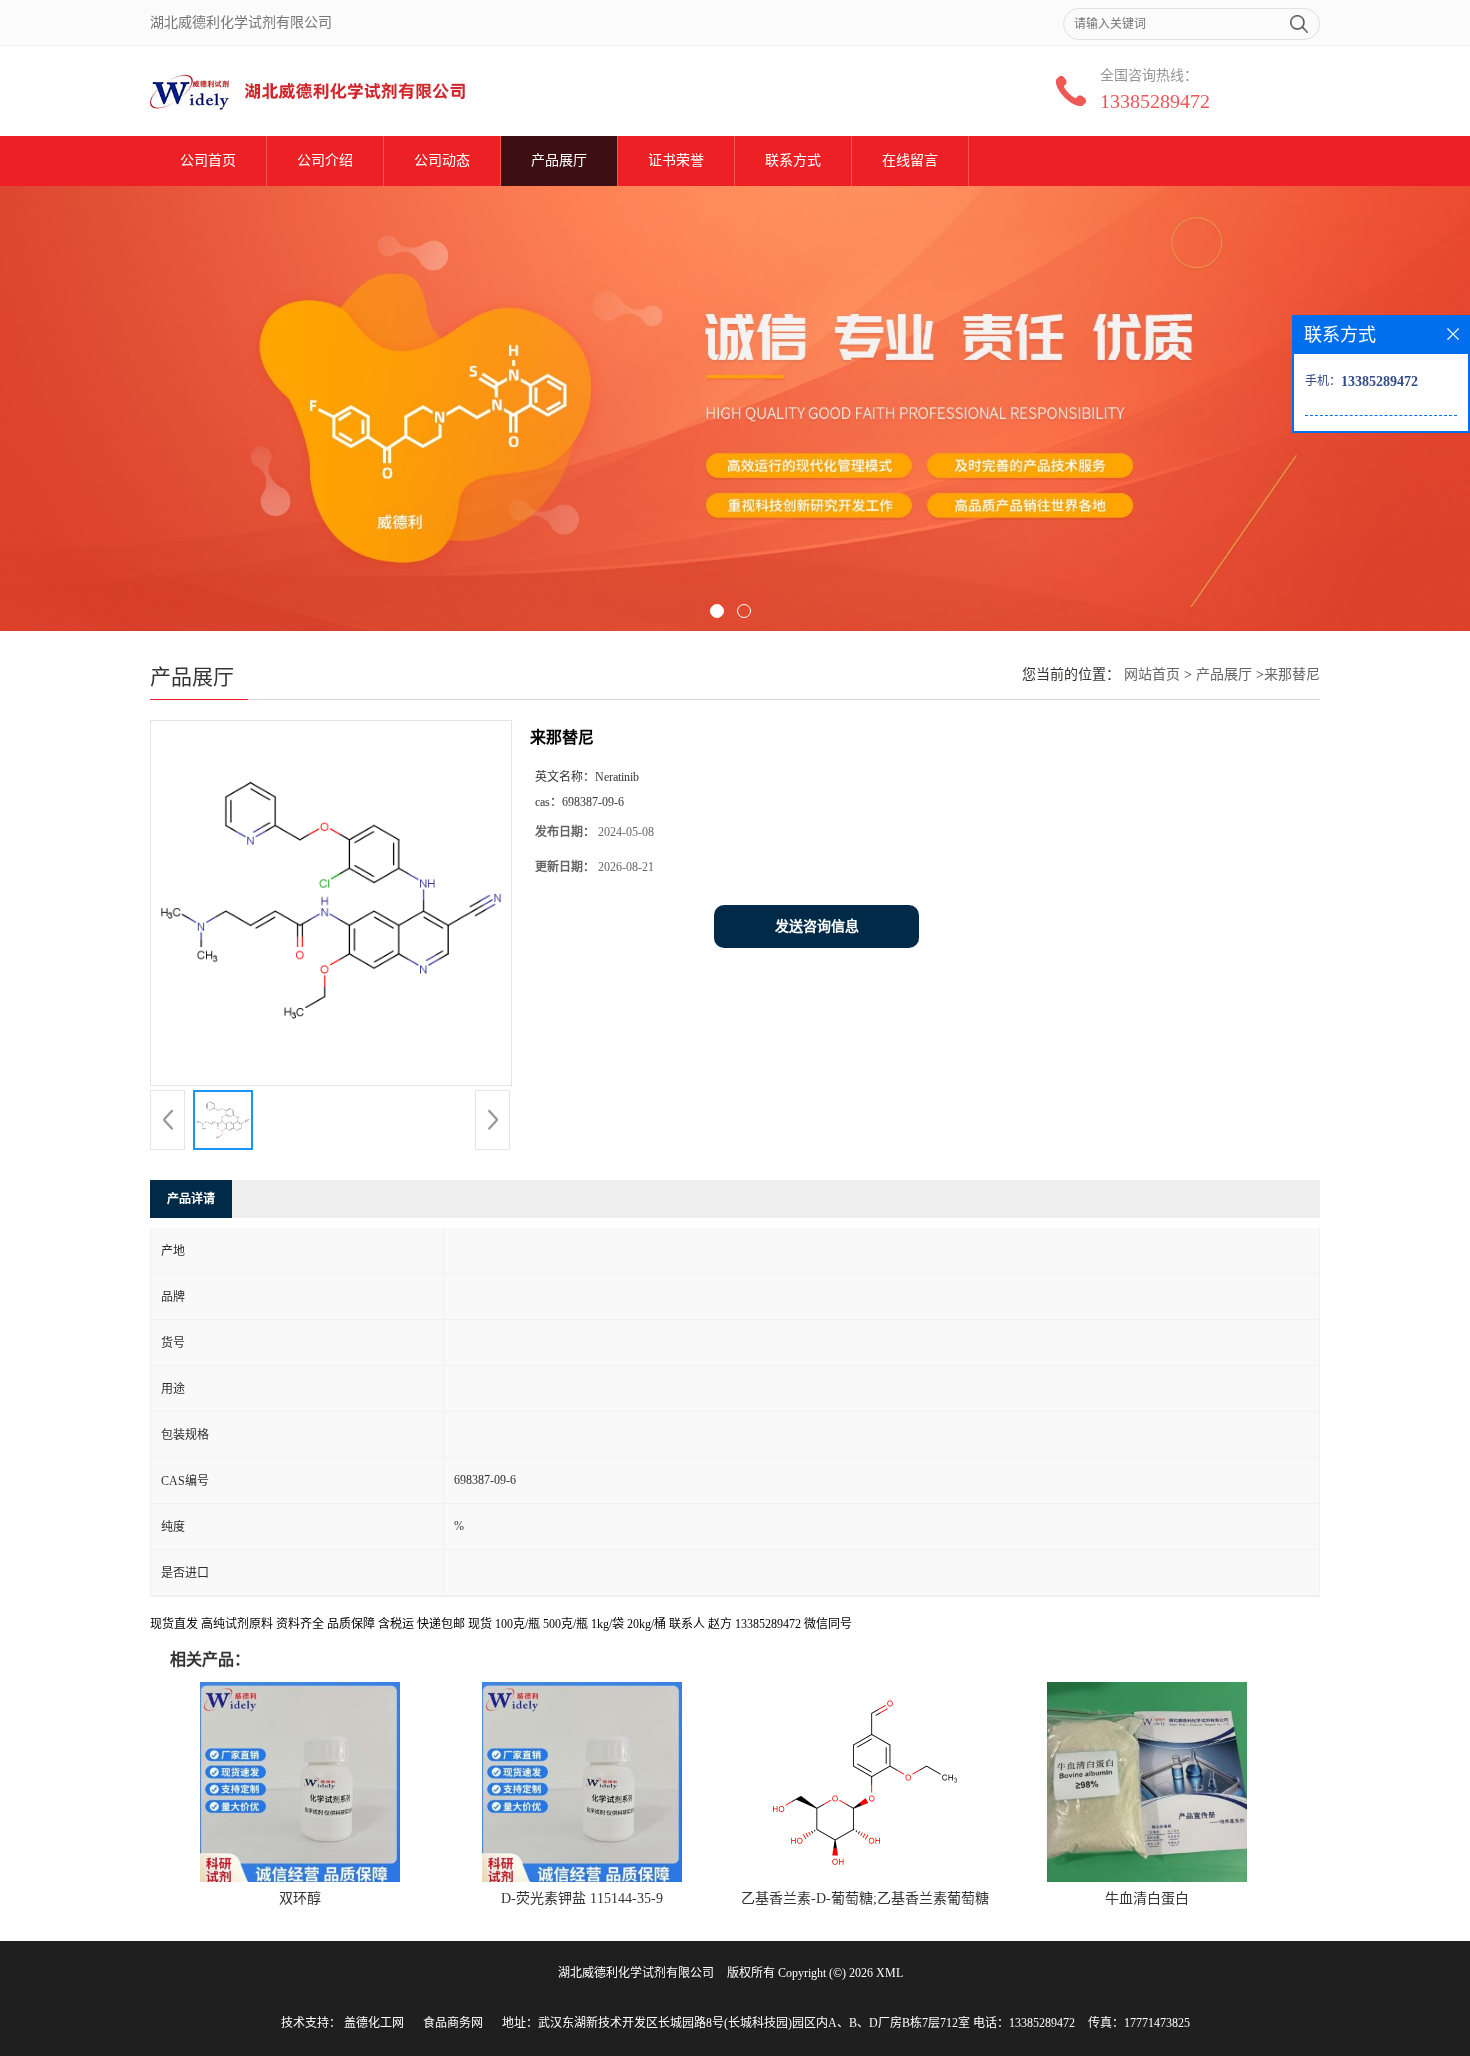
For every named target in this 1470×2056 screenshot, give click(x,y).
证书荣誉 (676, 160)
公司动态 (442, 160)
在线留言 (910, 160)
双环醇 (300, 1898)
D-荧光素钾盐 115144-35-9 (582, 1898)
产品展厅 (559, 160)
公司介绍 (325, 160)
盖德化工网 (374, 2023)
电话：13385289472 (1024, 2023)
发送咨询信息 (817, 926)
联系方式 (793, 160)
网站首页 (1152, 674)
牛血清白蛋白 (1147, 1898)
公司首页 (208, 160)
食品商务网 (453, 2023)
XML (889, 1973)
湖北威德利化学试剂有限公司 (636, 1973)
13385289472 (1155, 101)
